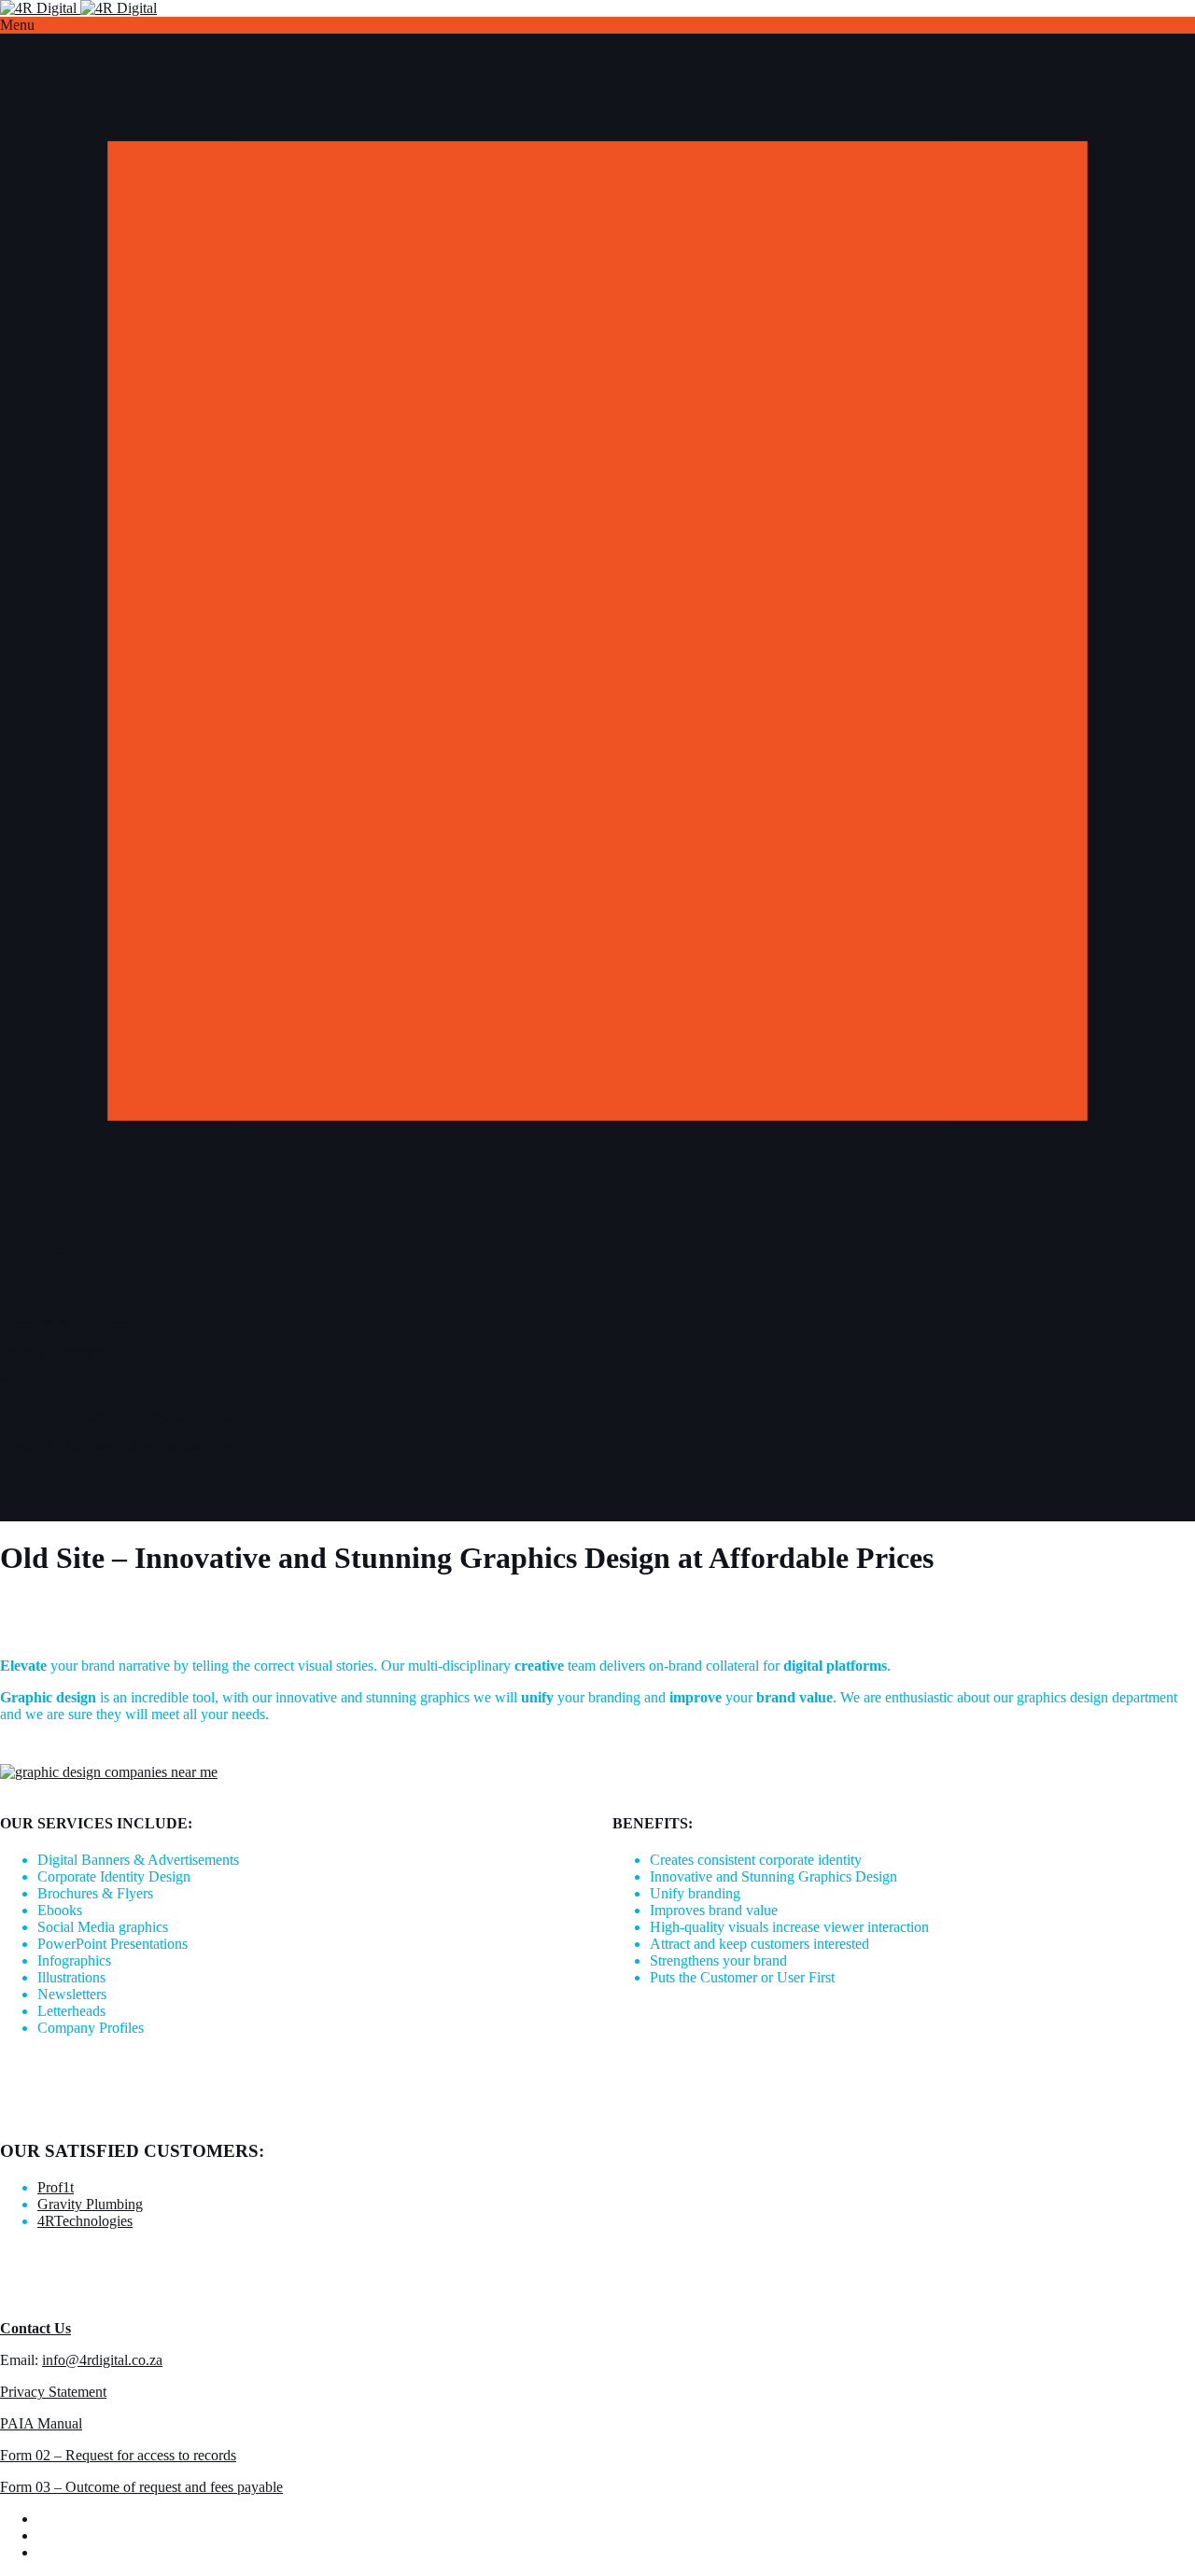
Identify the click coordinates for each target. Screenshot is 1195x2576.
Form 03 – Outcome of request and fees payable (141, 1447)
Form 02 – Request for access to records (118, 1415)
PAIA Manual (41, 1384)
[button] (597, 25)
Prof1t (56, 2187)
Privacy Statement (53, 1352)
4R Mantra (69, 1272)
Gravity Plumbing (90, 2204)
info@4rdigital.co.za (102, 1320)
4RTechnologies (85, 2221)
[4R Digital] (78, 8)
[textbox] (291, 1944)
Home (56, 1255)
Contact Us (70, 1288)
